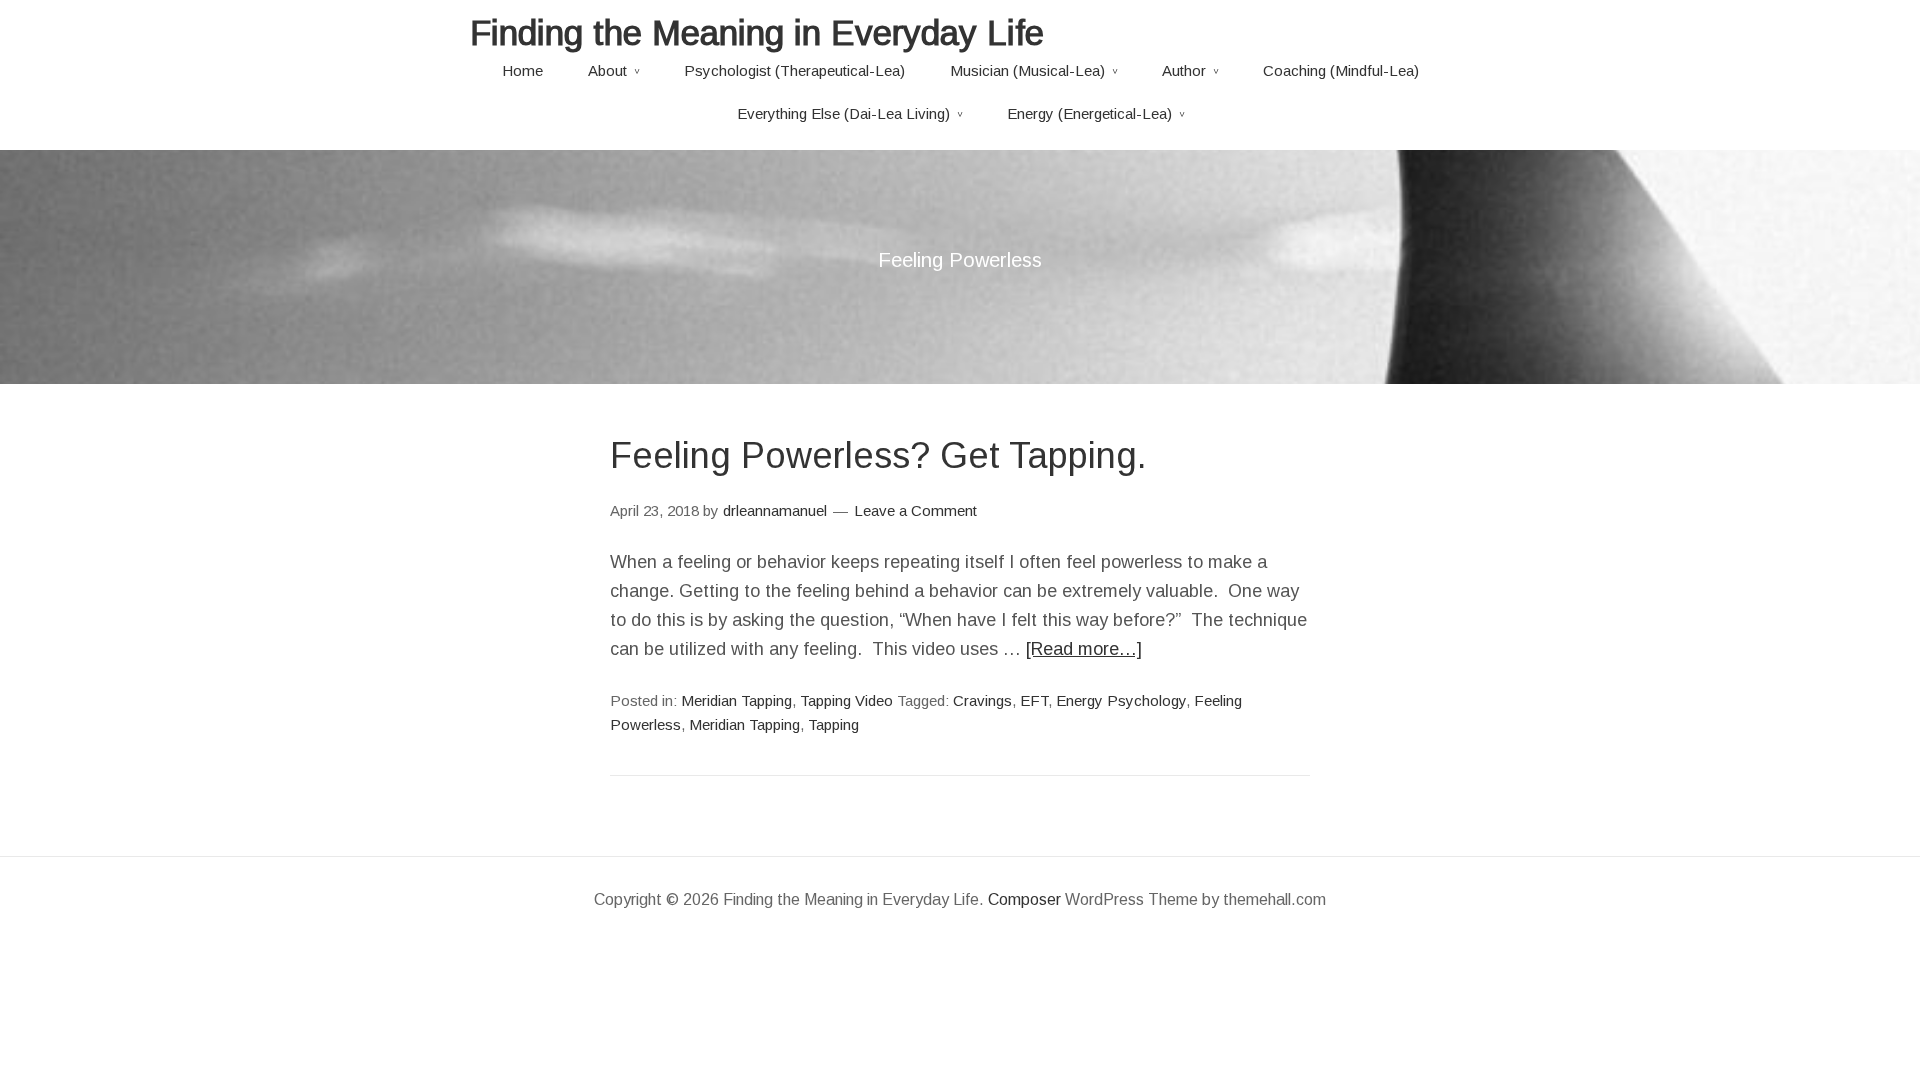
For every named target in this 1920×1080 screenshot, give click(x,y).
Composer (1024, 899)
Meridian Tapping (736, 700)
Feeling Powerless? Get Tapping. (878, 455)
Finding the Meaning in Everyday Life (757, 32)
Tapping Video (846, 700)
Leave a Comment (915, 510)
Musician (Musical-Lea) (1027, 70)
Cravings (982, 700)
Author (1184, 70)
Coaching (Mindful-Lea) (1341, 70)
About (607, 70)
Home (522, 70)
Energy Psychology (1121, 700)
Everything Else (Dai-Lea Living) (843, 113)
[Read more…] (1084, 649)
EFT (1034, 700)
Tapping (833, 724)
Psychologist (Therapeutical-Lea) (794, 70)
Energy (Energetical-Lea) (1089, 113)
